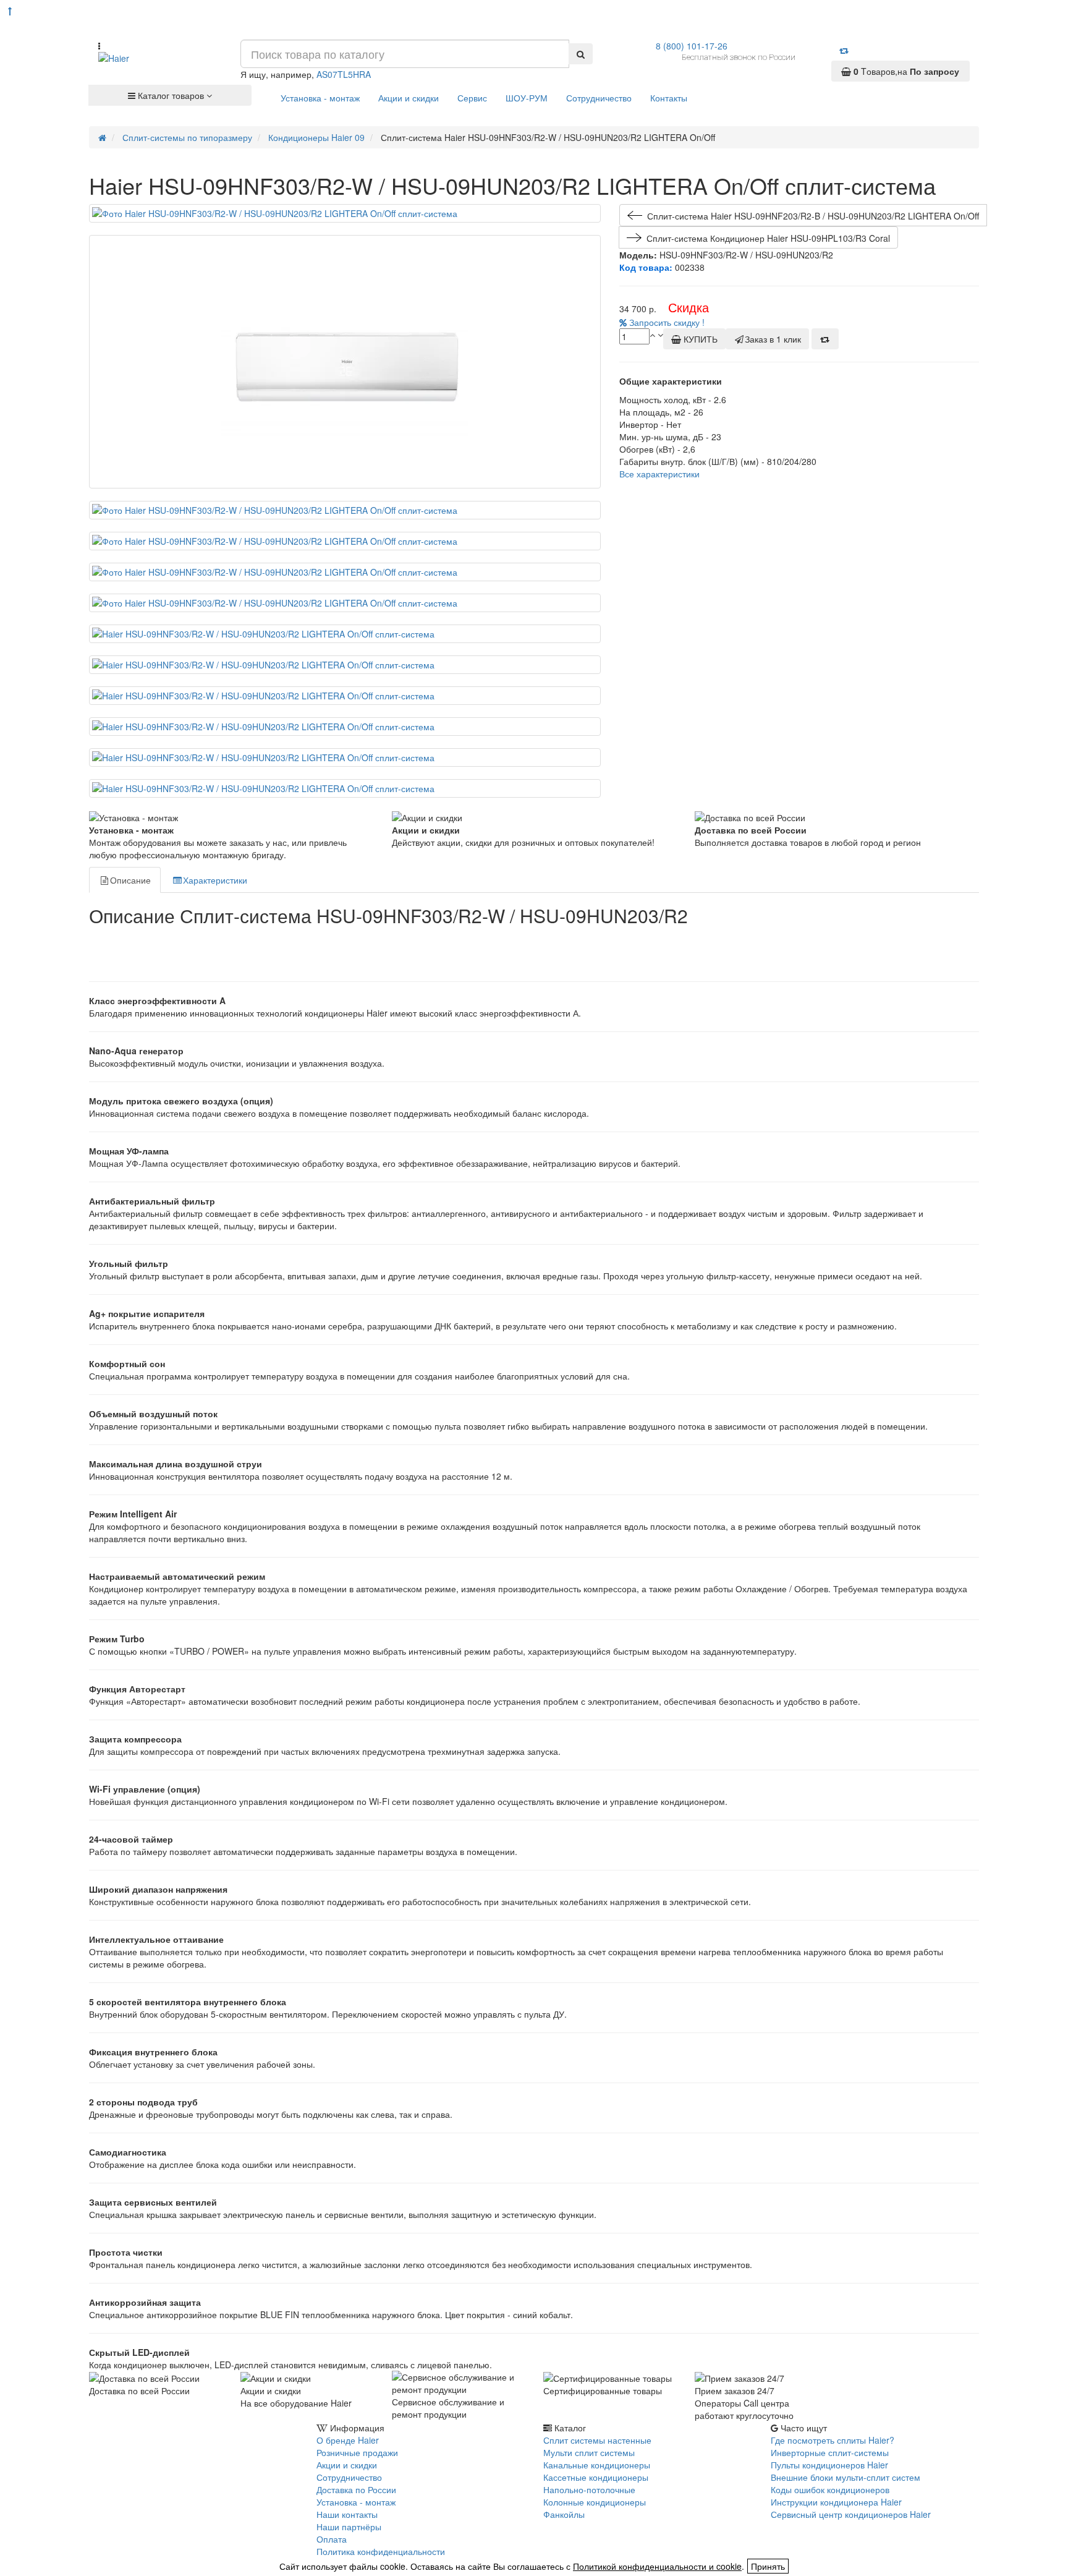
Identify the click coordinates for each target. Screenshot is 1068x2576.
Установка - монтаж (320, 98)
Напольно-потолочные (589, 2489)
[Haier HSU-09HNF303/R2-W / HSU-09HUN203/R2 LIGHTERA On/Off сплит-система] (345, 213)
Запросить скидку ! (666, 322)
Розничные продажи (357, 2452)
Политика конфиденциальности (381, 2551)
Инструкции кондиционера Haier (836, 2502)
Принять (768, 2566)
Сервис (472, 98)
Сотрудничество (599, 98)
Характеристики (215, 880)
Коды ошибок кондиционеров (830, 2489)
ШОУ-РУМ (527, 98)
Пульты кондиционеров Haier (829, 2465)
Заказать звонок (134, 2463)
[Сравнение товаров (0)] (844, 50)
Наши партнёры (349, 2527)
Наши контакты (347, 2514)
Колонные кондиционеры (595, 2502)
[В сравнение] (825, 339)
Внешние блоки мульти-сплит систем (845, 2477)
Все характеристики (659, 474)
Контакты (669, 98)
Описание (130, 880)
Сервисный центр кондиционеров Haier (851, 2514)
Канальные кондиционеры (597, 2465)
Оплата (332, 2539)
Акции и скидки (409, 98)
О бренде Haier (348, 2440)
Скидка (689, 307)
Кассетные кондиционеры (596, 2477)
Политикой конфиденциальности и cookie (657, 2566)
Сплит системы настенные (597, 2440)
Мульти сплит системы (589, 2452)
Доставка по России (356, 2489)
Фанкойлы (564, 2514)
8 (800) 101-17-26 (692, 46)
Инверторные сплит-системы (830, 2452)
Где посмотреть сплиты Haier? (833, 2440)
